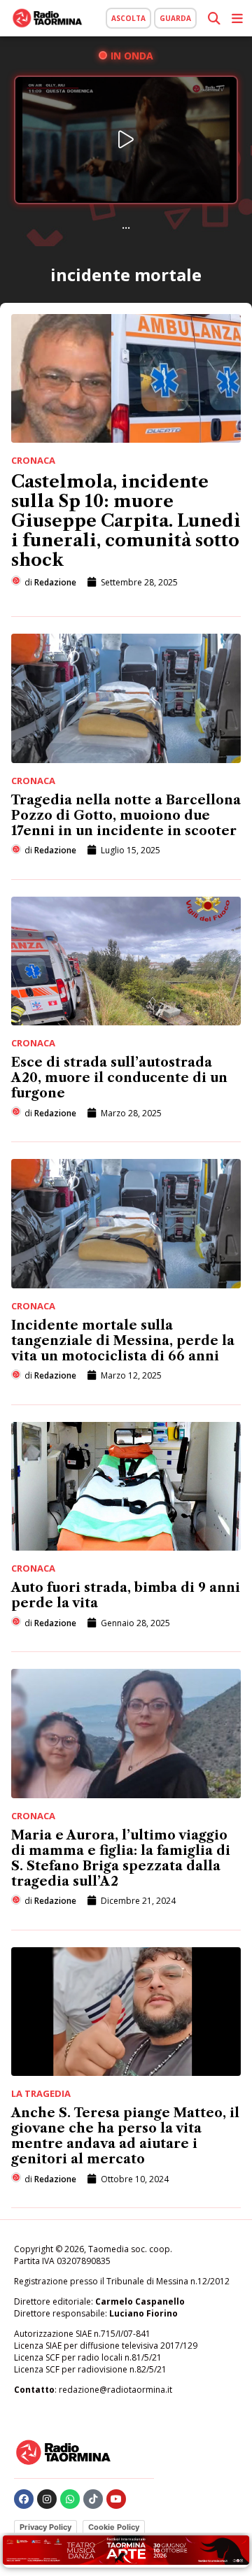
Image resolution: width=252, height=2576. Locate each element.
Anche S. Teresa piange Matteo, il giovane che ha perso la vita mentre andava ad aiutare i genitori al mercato (125, 2136)
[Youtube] (116, 2499)
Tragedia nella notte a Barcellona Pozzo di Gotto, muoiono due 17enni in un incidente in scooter (126, 816)
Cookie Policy (114, 2527)
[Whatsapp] (70, 2499)
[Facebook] (24, 2499)
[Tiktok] (93, 2499)
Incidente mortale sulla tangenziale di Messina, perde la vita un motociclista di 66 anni (123, 1341)
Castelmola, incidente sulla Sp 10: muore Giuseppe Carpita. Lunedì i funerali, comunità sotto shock (126, 521)
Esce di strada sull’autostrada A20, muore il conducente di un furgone (119, 1078)
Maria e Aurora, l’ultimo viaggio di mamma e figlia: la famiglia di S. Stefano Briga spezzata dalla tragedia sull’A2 (121, 1858)
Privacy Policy (45, 2527)
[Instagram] (47, 2499)
